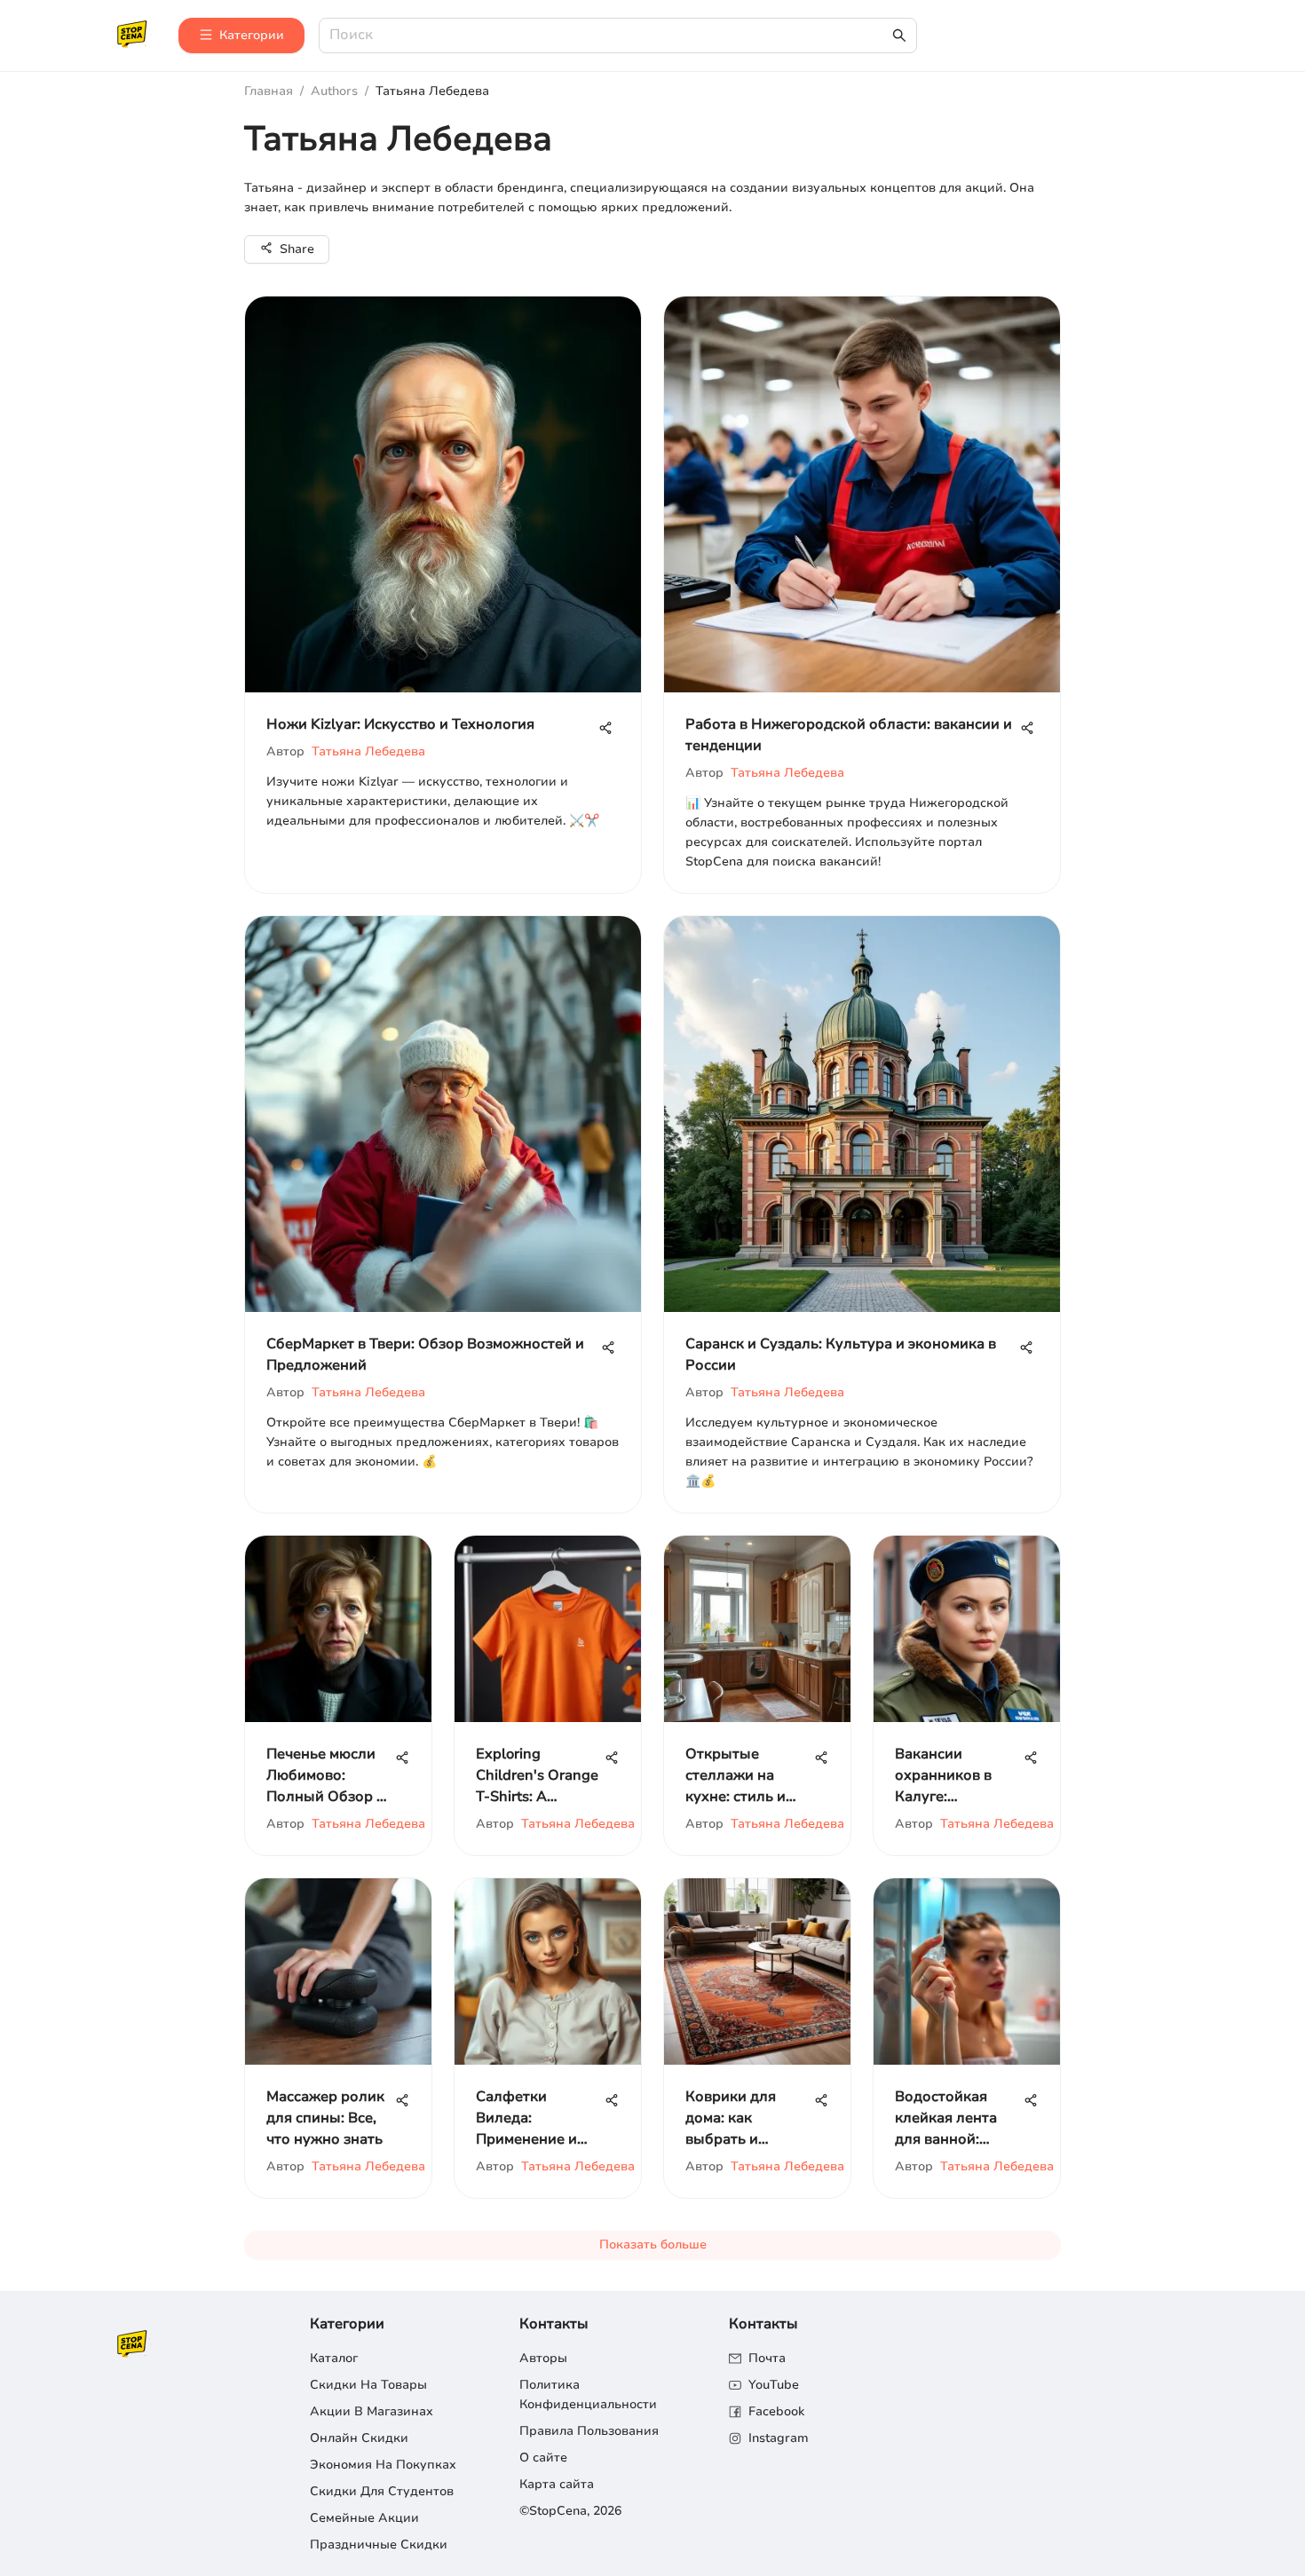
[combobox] (609, 36)
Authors (334, 91)
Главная (269, 91)
